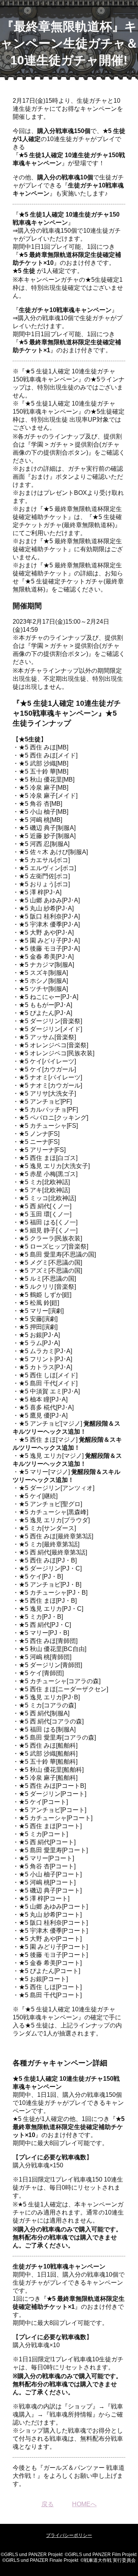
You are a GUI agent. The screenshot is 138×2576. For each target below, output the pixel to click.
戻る (48, 2504)
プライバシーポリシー (69, 2535)
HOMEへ (84, 2504)
